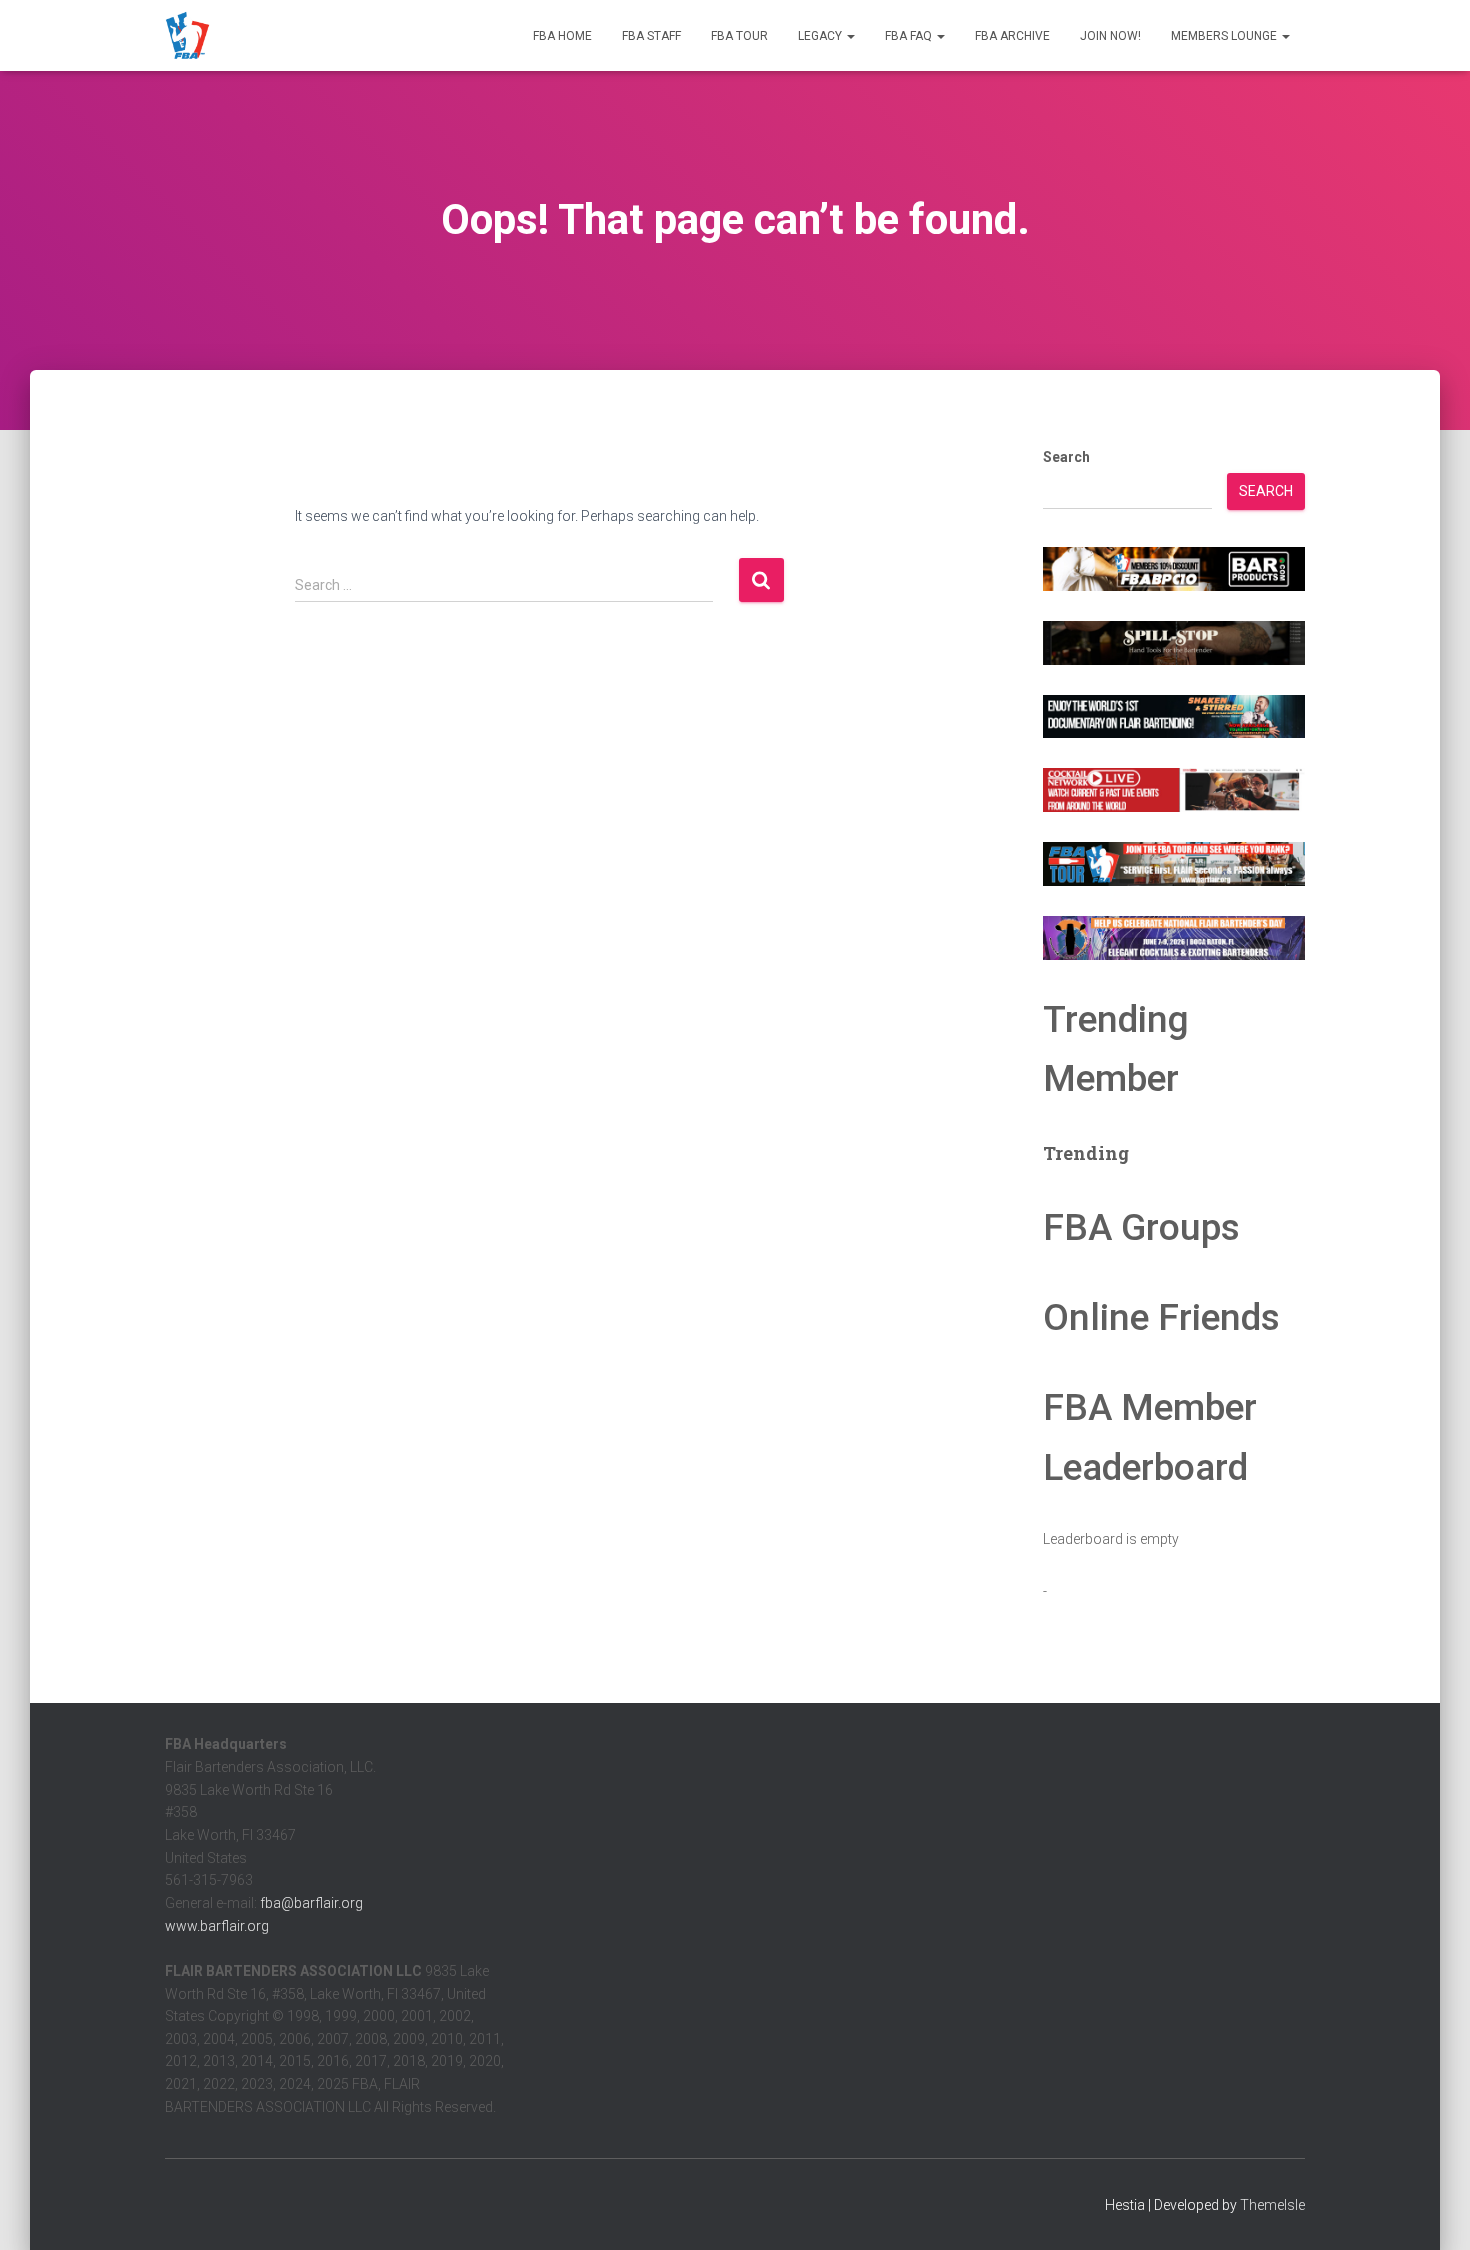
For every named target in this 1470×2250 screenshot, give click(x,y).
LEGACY (821, 36)
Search (1066, 457)
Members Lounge (1225, 36)
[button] (850, 36)
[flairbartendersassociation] (187, 36)
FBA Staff (651, 36)
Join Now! (1110, 36)
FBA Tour (739, 36)
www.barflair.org (217, 1926)
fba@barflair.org (311, 1903)
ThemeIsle (1272, 2205)
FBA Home (562, 36)
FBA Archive (1012, 36)
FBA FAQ (910, 36)
